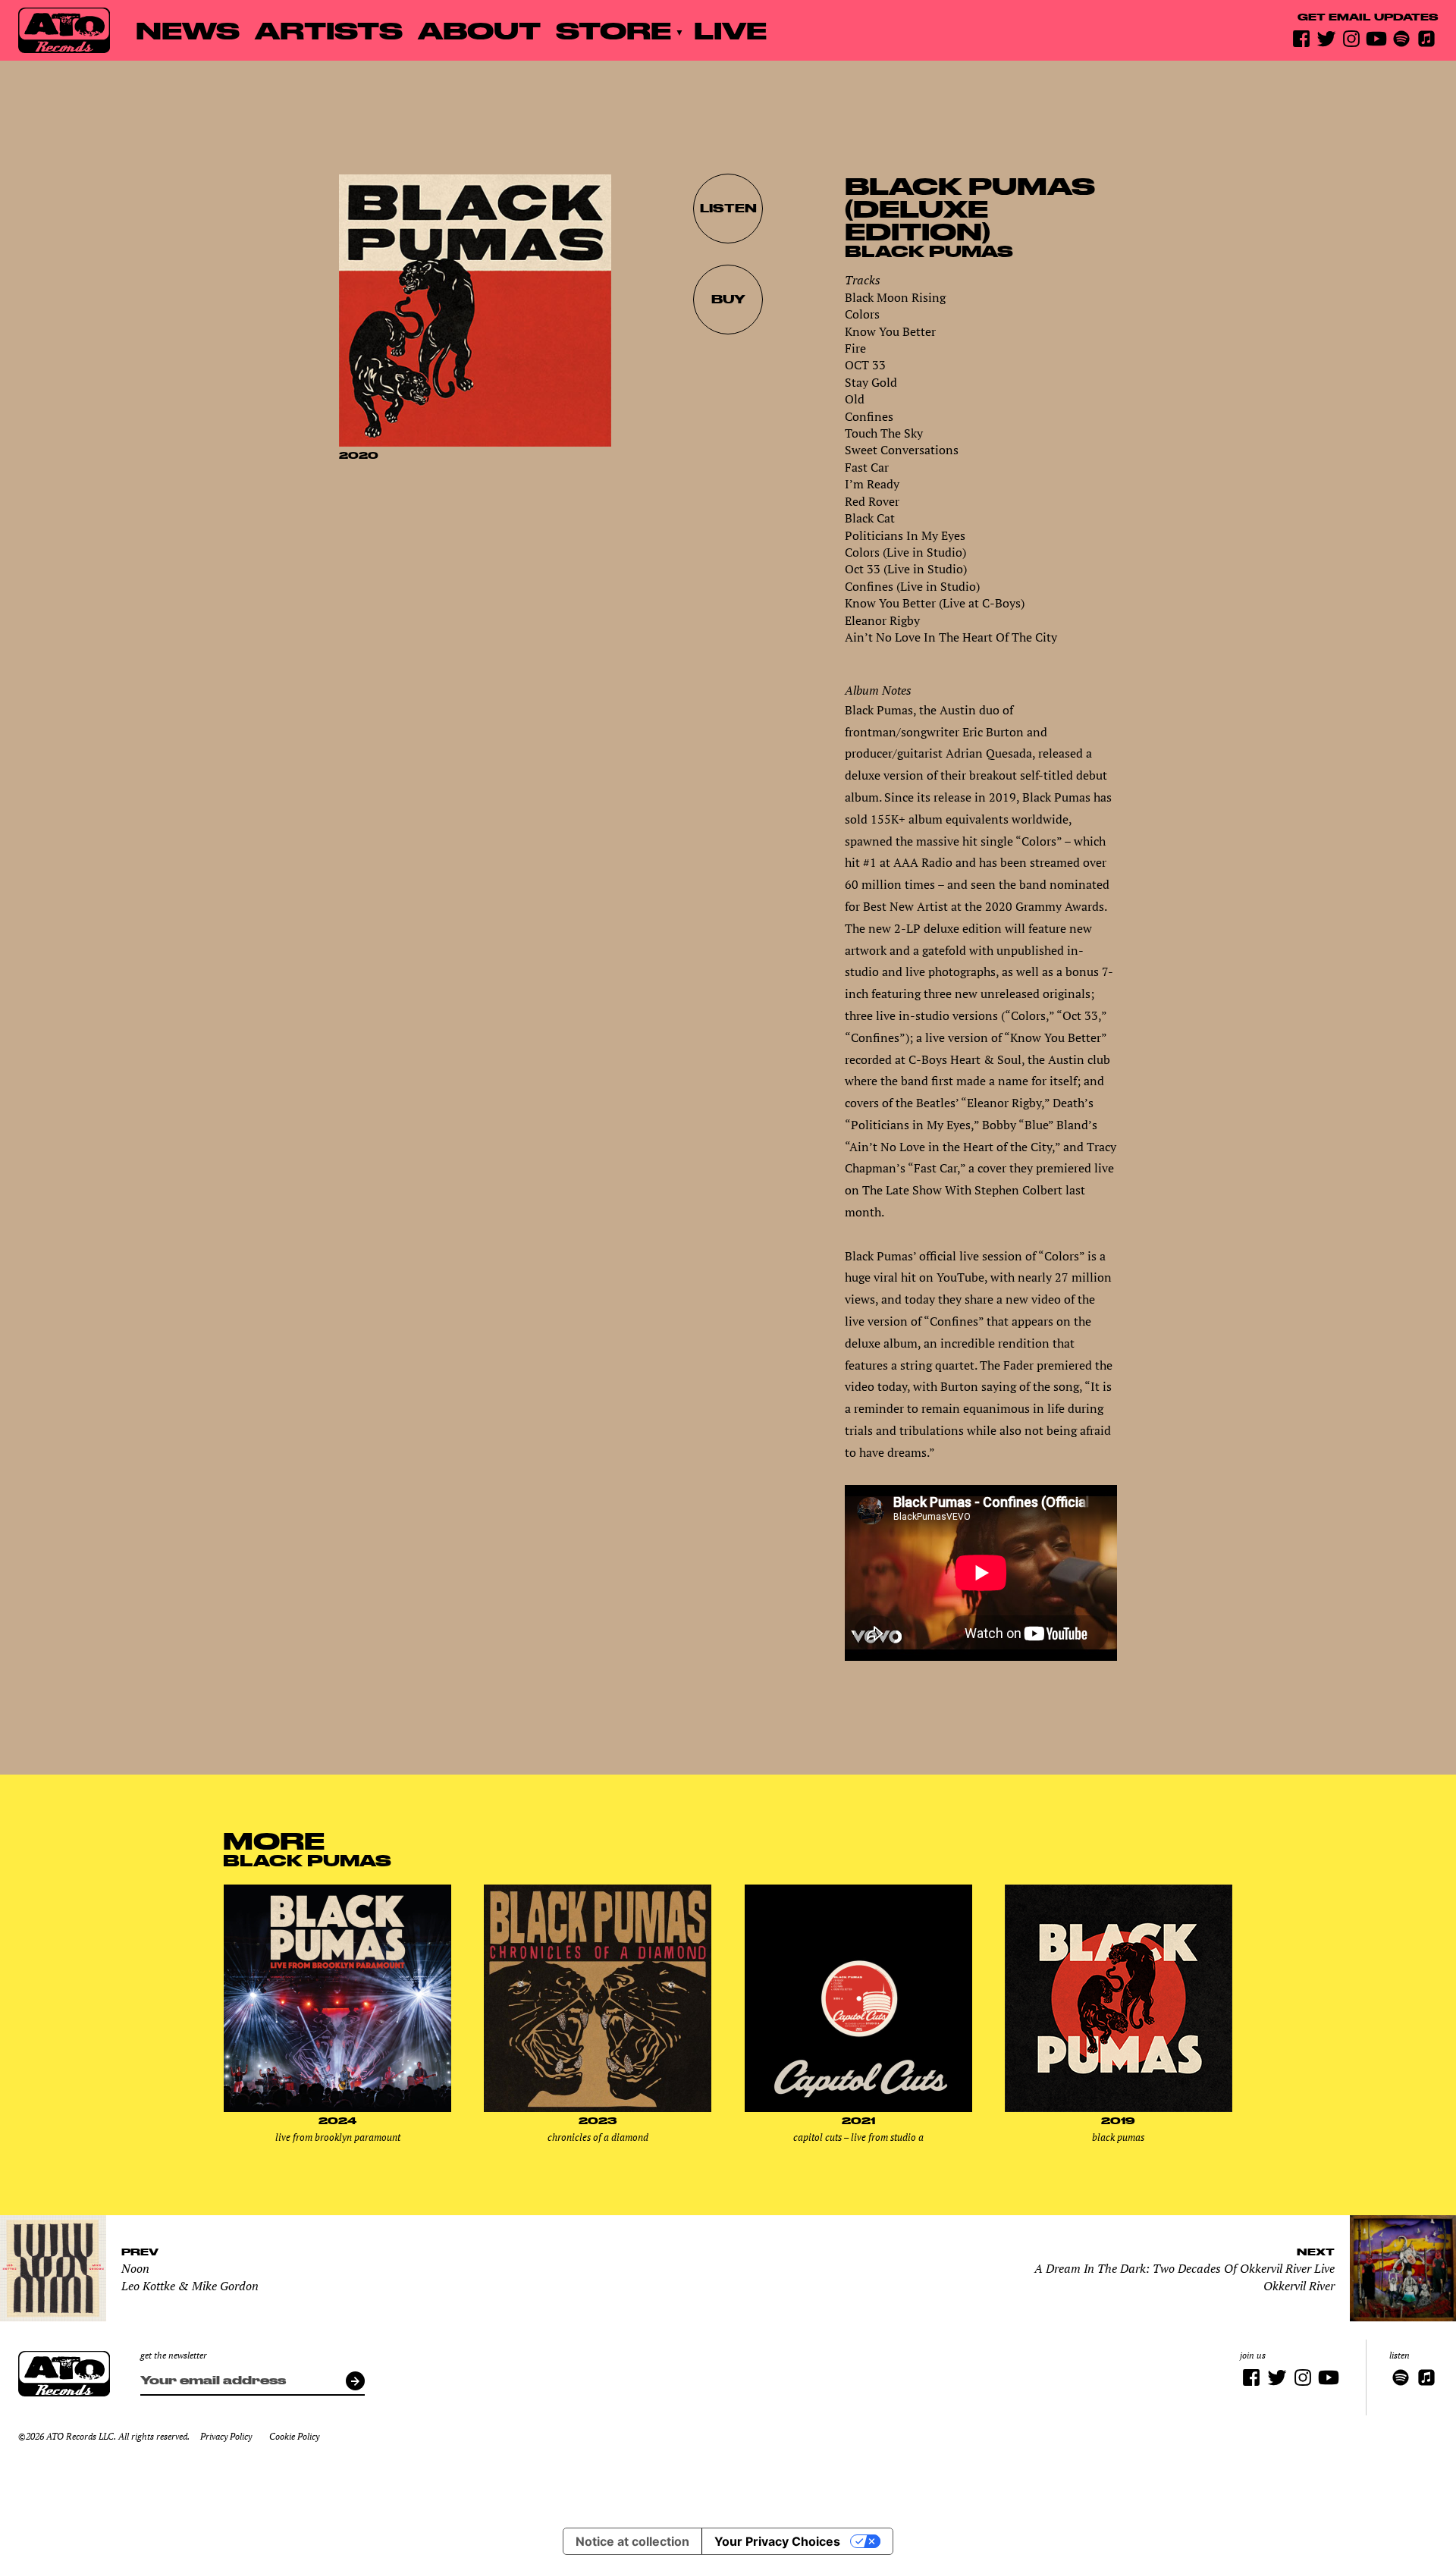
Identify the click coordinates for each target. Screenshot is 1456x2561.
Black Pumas (929, 251)
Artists (329, 30)
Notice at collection (632, 2541)
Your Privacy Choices (777, 2541)
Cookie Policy (294, 2436)
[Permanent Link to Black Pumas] (1119, 2108)
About (479, 30)
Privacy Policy (226, 2436)
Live (730, 30)
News (188, 30)
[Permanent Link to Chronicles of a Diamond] (598, 2108)
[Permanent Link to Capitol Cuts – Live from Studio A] (858, 2108)
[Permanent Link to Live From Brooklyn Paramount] (337, 2108)
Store (613, 30)
